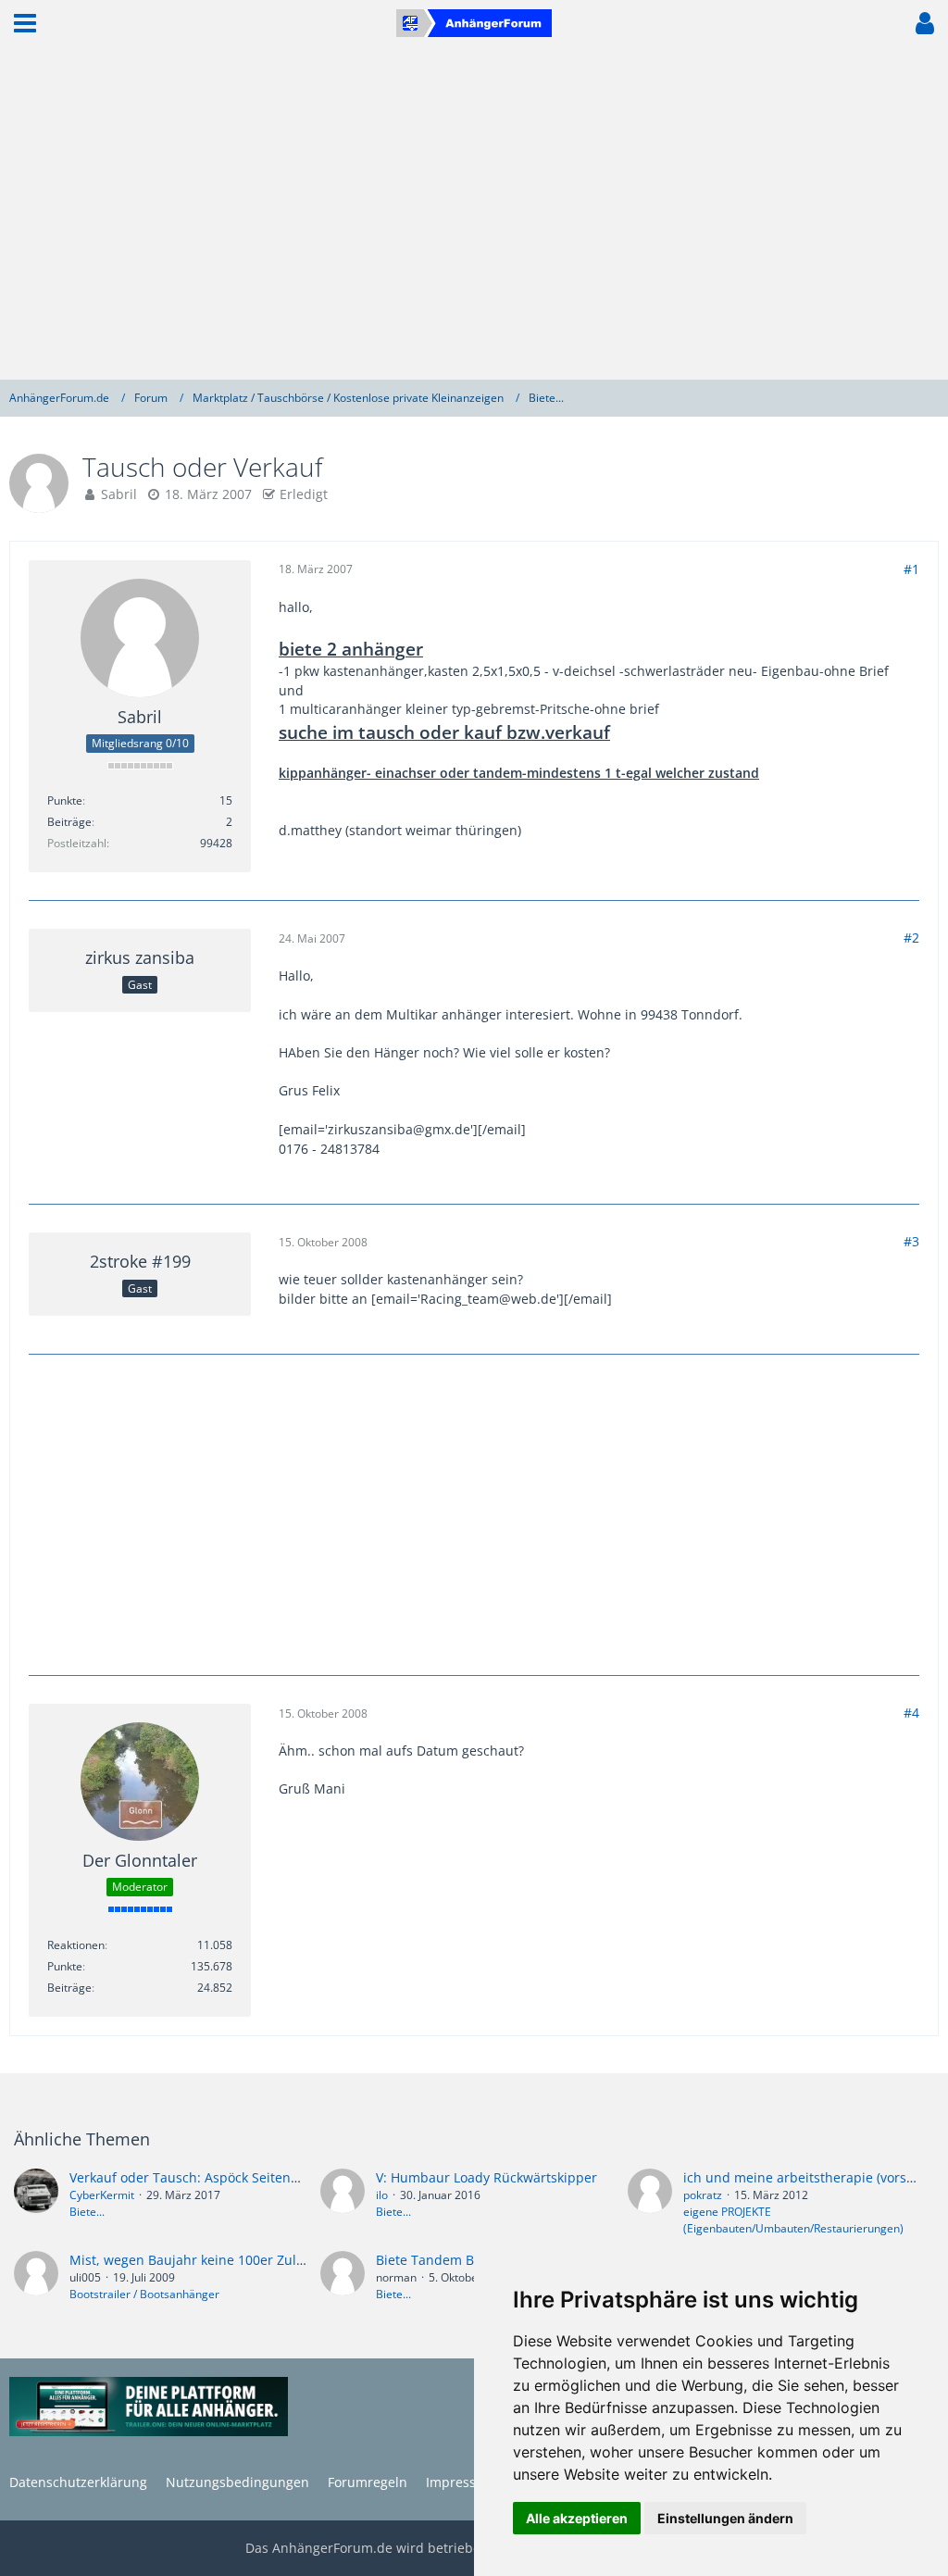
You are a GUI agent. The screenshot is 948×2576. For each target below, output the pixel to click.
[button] (25, 23)
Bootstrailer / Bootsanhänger (144, 2294)
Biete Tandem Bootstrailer (457, 2260)
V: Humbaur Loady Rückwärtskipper (486, 2177)
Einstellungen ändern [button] (725, 2518)
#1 (911, 569)
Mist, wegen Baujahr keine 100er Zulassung (205, 2260)
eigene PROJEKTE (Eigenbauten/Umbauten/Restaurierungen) (793, 2220)
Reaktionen (76, 1945)
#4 (911, 1713)
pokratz (703, 2195)
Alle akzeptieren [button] (577, 2518)
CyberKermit (102, 2195)
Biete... (87, 2212)
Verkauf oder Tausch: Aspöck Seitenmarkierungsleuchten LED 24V (273, 2177)
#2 (911, 938)
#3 (911, 1241)
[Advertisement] (474, 213)
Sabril (119, 494)
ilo (382, 2195)
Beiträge (69, 822)
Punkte (65, 800)
